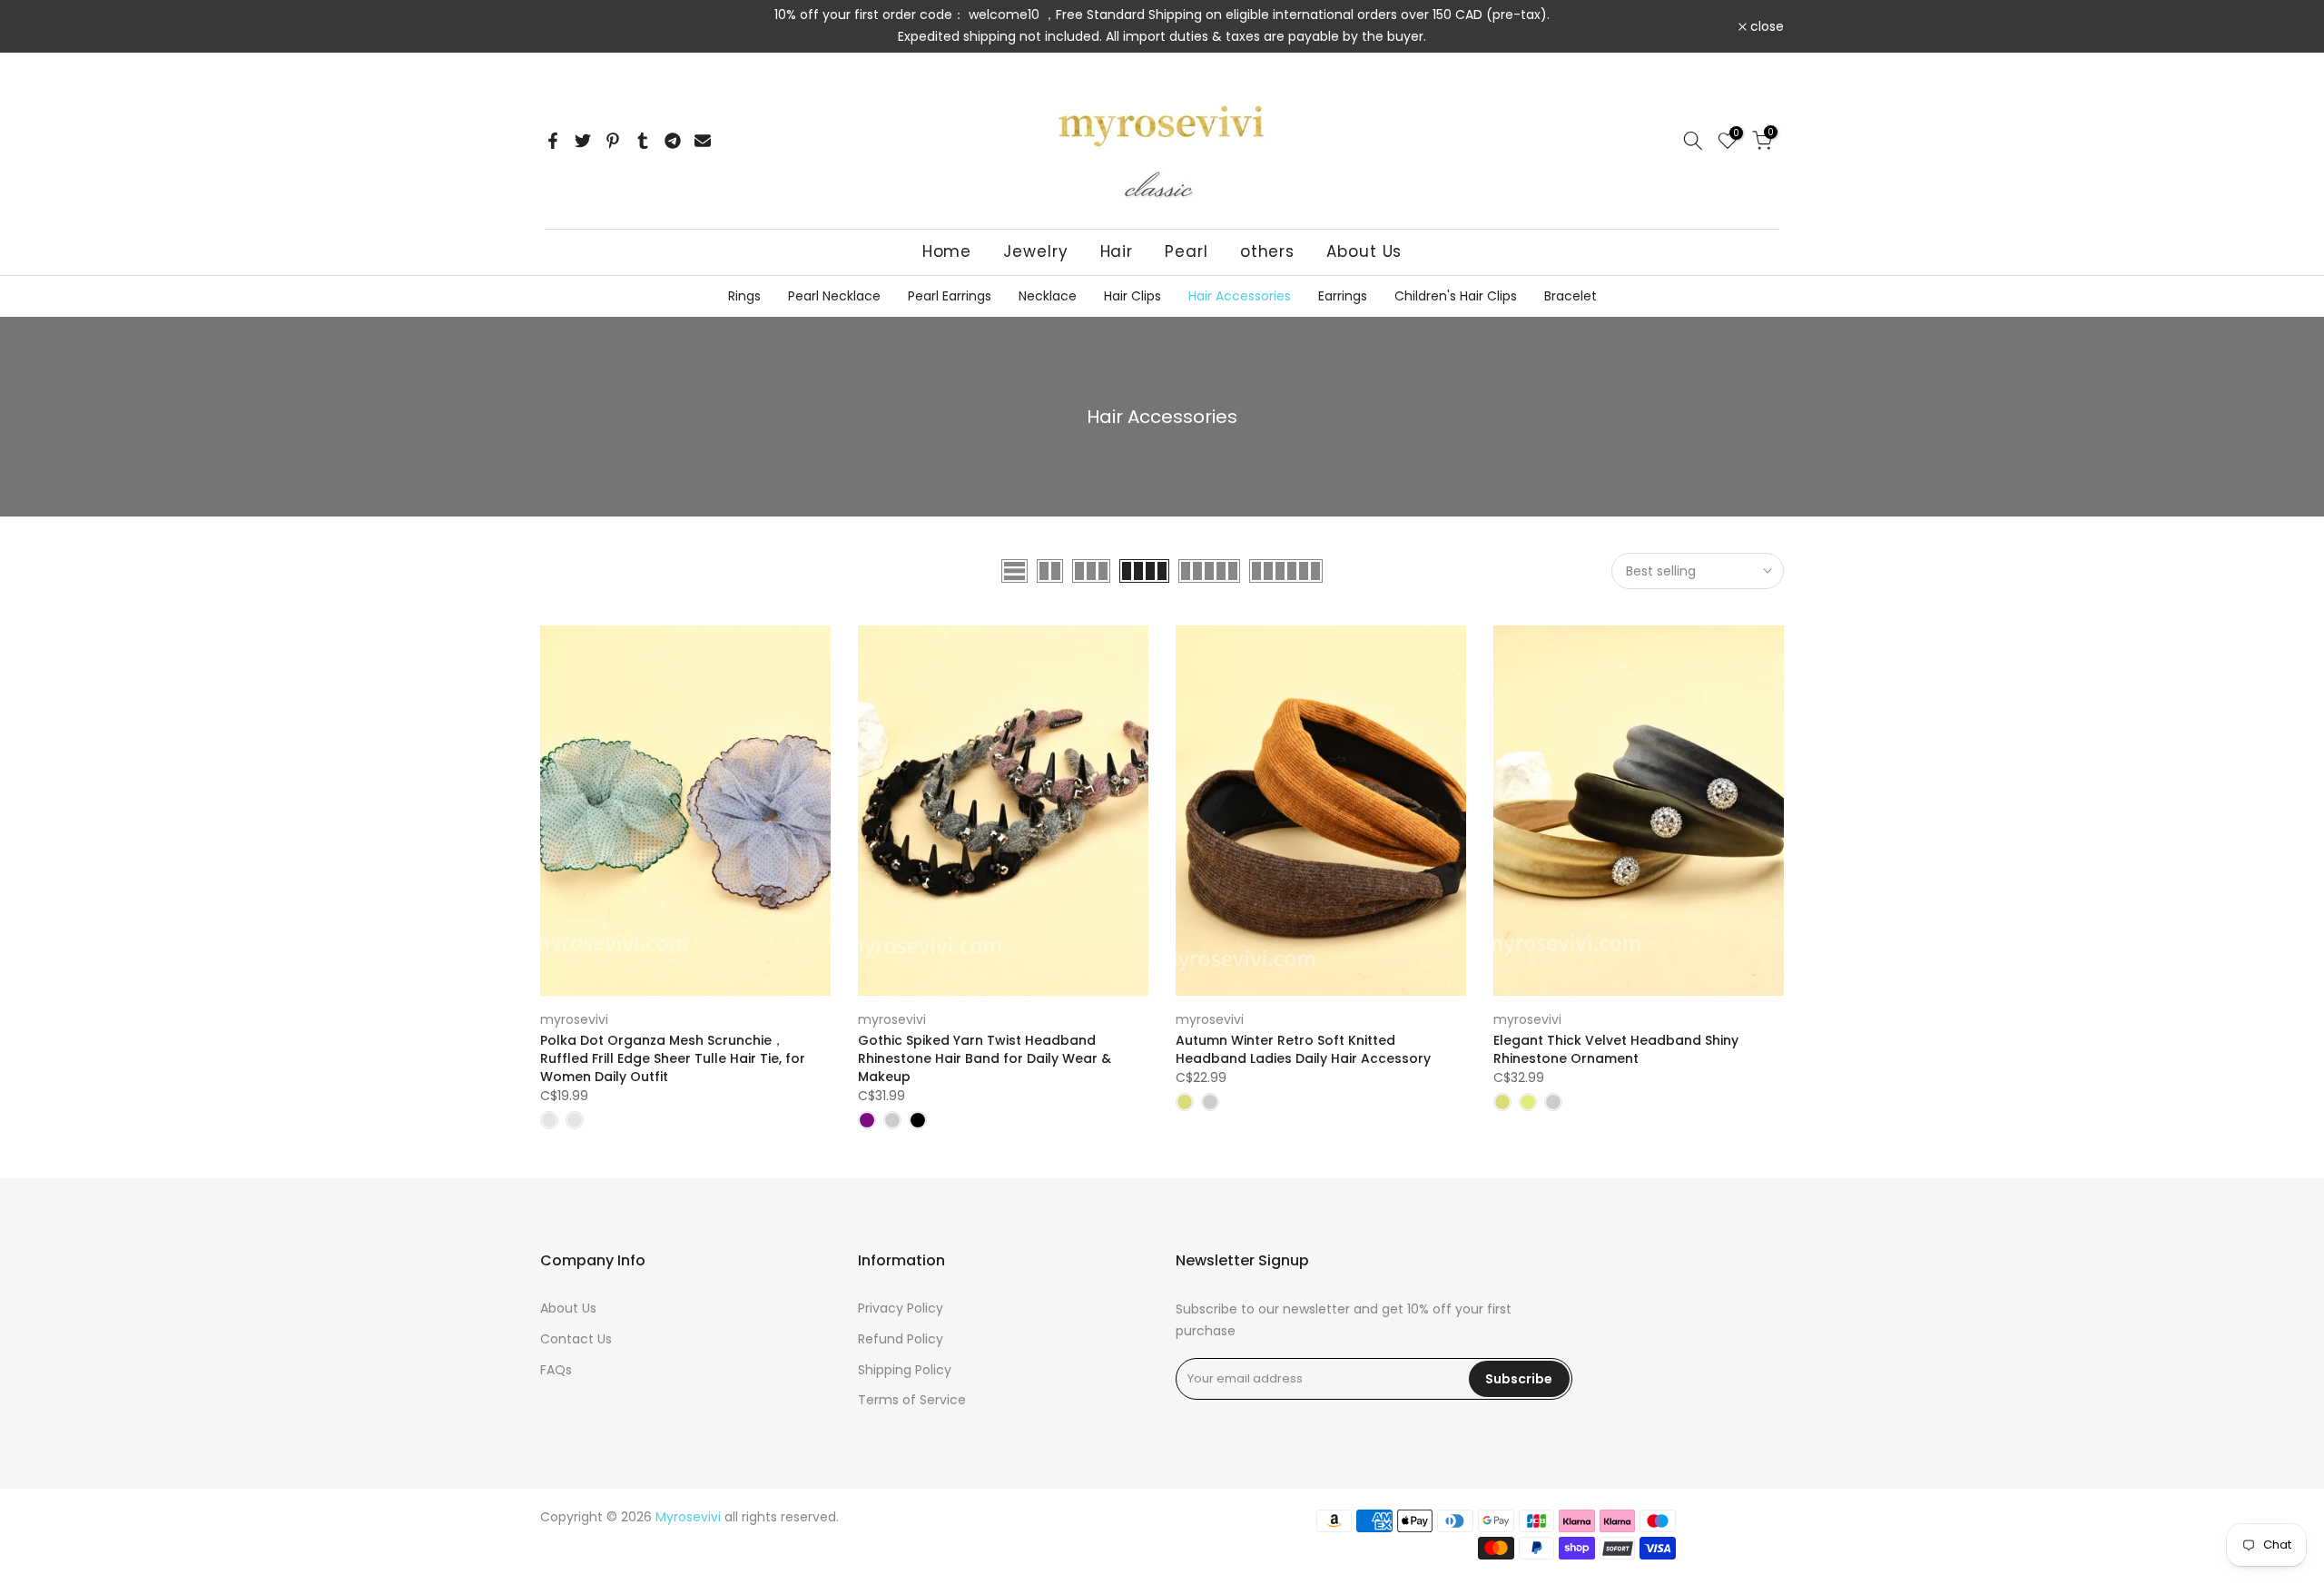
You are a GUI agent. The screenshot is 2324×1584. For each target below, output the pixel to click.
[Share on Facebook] (553, 141)
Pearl (1187, 251)
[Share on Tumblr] (643, 141)
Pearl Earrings (950, 296)
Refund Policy (901, 1339)
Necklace (1048, 296)
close (567, 26)
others (1267, 251)
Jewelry (1035, 251)
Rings (744, 296)
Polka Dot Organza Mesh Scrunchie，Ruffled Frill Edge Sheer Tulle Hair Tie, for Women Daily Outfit (673, 1058)
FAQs (556, 1370)
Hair (1117, 251)
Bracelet (1571, 296)
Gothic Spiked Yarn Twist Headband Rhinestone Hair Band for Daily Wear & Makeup (985, 1058)
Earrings (1343, 296)
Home (947, 251)
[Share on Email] (703, 141)
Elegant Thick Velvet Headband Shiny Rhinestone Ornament (1616, 1049)
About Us (1364, 251)
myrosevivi (574, 1019)
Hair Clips (1132, 296)
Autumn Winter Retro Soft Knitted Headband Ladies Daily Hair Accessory (1303, 1049)
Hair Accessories (1240, 296)
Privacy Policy (901, 1308)
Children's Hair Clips (1456, 296)
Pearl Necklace (834, 296)
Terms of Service (912, 1400)
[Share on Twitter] (583, 141)
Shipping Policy (905, 1370)
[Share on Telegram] (673, 141)
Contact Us (576, 1339)
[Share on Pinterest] (613, 141)
